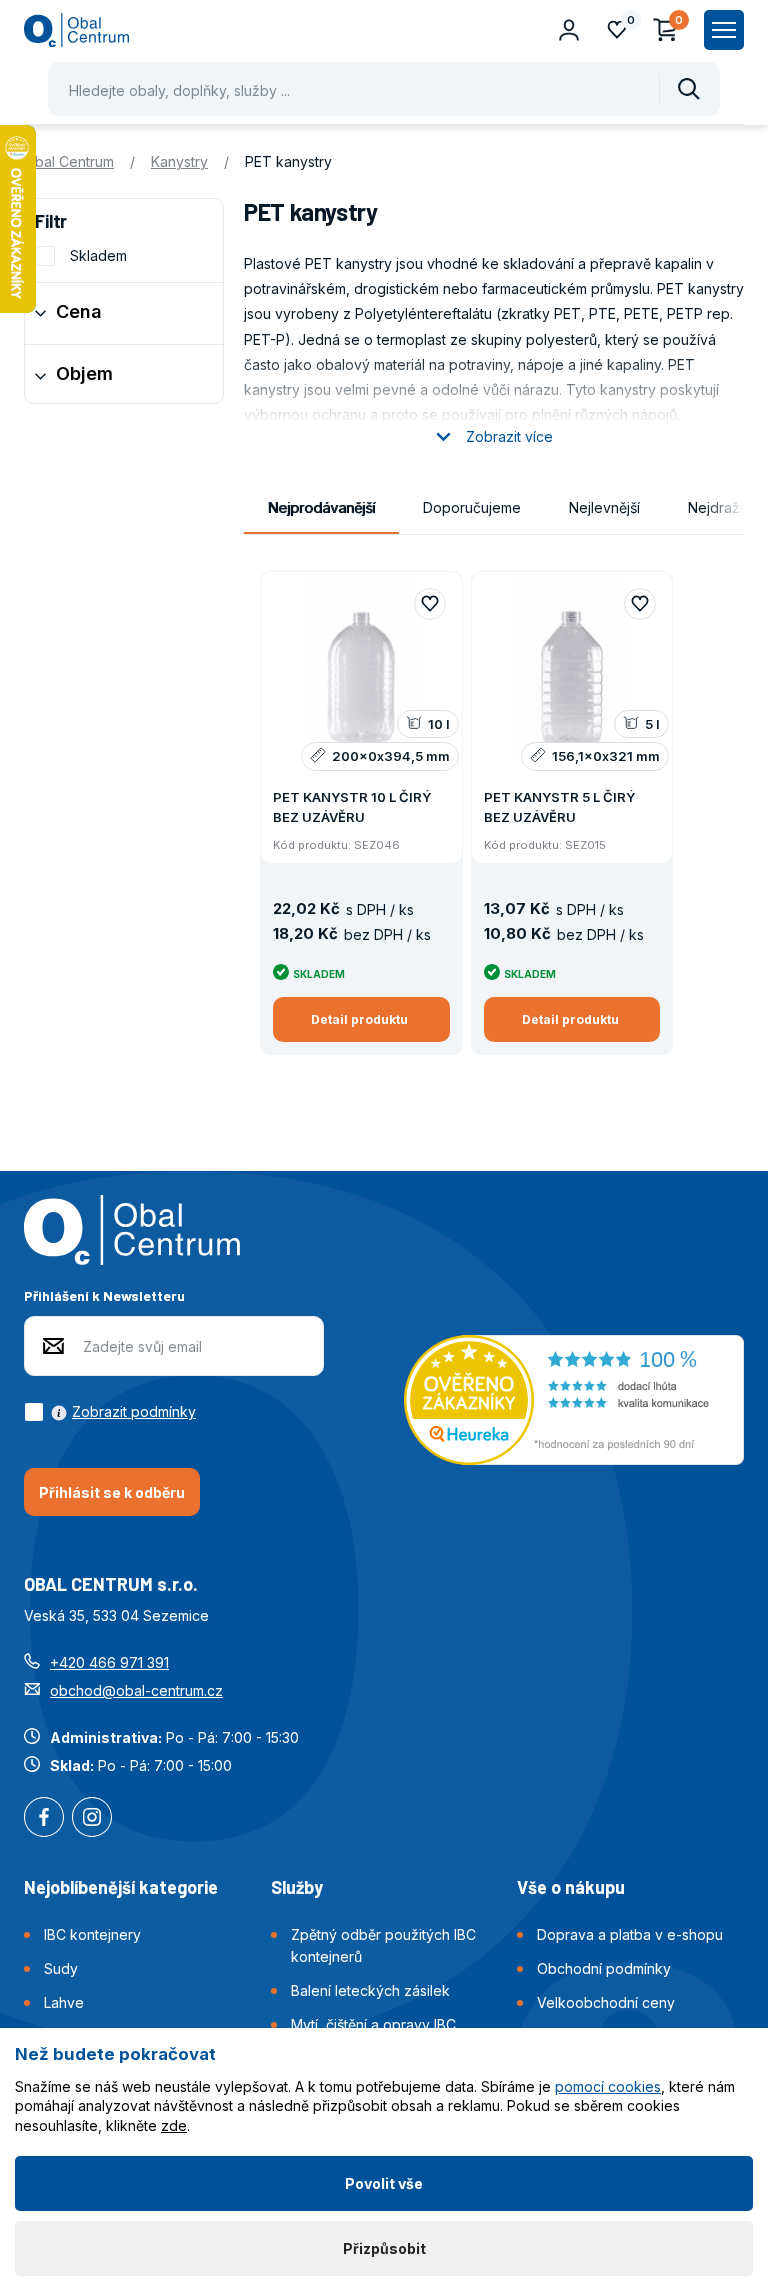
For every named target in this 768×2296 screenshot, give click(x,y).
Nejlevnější (604, 507)
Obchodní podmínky (604, 1968)
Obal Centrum (69, 161)
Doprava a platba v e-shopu (630, 1934)
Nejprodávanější (321, 507)
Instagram (92, 1819)
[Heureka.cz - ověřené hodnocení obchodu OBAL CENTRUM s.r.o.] (574, 1397)
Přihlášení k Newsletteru (104, 1295)
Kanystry (179, 161)
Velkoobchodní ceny (606, 2002)
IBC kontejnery (92, 1934)
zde (174, 2125)
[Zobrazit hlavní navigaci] (724, 30)
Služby (297, 1887)
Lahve (64, 2002)
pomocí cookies (608, 2086)
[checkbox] (110, 1412)
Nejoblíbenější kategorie (121, 1887)
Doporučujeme (472, 507)
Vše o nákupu (571, 1887)
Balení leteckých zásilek (370, 1990)
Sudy (61, 1968)
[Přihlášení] (569, 30)
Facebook (44, 1819)
